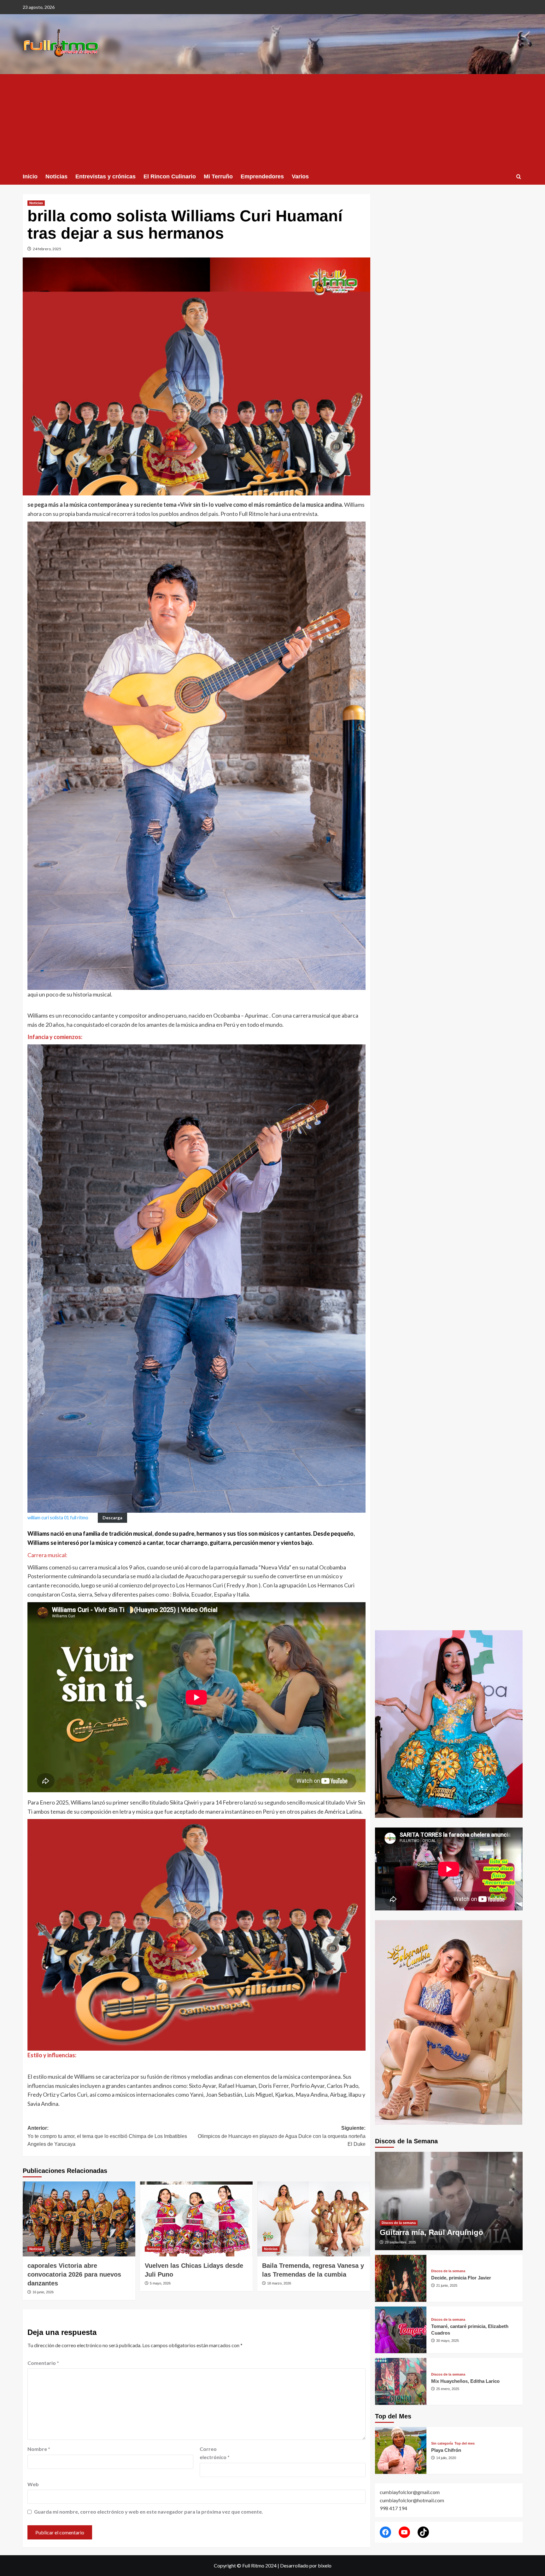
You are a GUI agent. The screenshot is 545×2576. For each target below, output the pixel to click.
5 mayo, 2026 (160, 2283)
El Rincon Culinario (170, 176)
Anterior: (107, 2136)
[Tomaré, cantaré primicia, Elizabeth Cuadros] (401, 2330)
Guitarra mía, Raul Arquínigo (431, 2232)
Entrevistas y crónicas (105, 176)
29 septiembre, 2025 (400, 2242)
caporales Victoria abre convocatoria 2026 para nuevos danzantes (74, 2274)
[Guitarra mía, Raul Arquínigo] (449, 2201)
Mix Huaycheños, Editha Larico (465, 2381)
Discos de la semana (399, 2223)
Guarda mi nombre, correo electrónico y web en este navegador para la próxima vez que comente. (149, 2512)
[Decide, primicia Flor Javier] (401, 2278)
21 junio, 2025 (447, 2285)
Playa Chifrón (446, 2450)
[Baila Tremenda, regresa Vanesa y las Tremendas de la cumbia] (314, 2219)
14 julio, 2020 (446, 2458)
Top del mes (465, 2443)
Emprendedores (262, 176)
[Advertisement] (272, 121)
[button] (519, 177)
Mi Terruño (218, 176)
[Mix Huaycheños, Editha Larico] (401, 2381)
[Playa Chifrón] (401, 2450)
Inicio (30, 176)
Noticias (56, 176)
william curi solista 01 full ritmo (58, 1518)
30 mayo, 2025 (448, 2341)
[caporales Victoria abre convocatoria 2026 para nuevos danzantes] (79, 2219)
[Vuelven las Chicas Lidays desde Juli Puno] (196, 2219)
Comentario (43, 2363)
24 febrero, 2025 (47, 249)
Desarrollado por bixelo (306, 2565)
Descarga (112, 1518)
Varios (300, 176)
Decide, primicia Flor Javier (461, 2278)
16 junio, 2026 (43, 2292)
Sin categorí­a (442, 2443)
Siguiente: (282, 2136)
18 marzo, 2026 (279, 2283)
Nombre (39, 2449)
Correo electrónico (215, 2453)
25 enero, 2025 (448, 2389)
